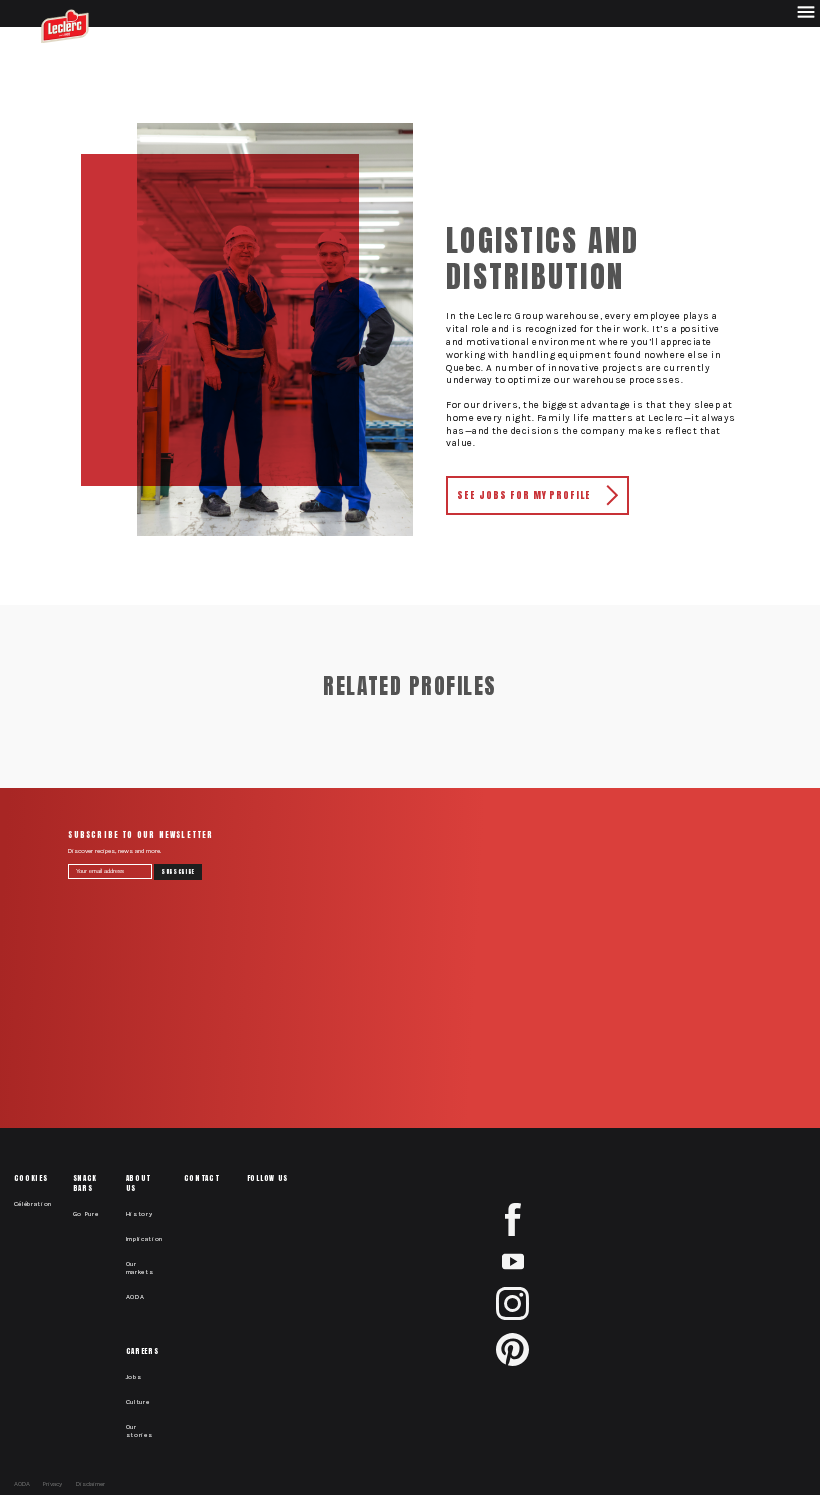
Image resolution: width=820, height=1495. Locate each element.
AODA (135, 1297)
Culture (138, 1402)
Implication (145, 1239)
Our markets (140, 1268)
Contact (202, 1178)
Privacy (52, 1484)
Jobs (134, 1377)
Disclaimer (90, 1484)
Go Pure (86, 1214)
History (139, 1214)
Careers (142, 1351)
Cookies (31, 1178)
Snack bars (85, 1183)
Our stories (139, 1431)
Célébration (33, 1204)
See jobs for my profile (524, 495)
